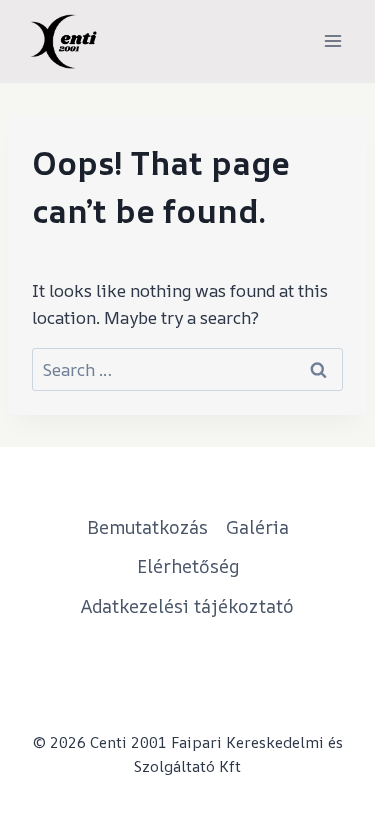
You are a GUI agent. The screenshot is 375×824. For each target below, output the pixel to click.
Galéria (257, 527)
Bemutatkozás (147, 527)
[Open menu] (332, 41)
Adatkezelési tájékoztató (187, 606)
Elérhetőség (188, 566)
